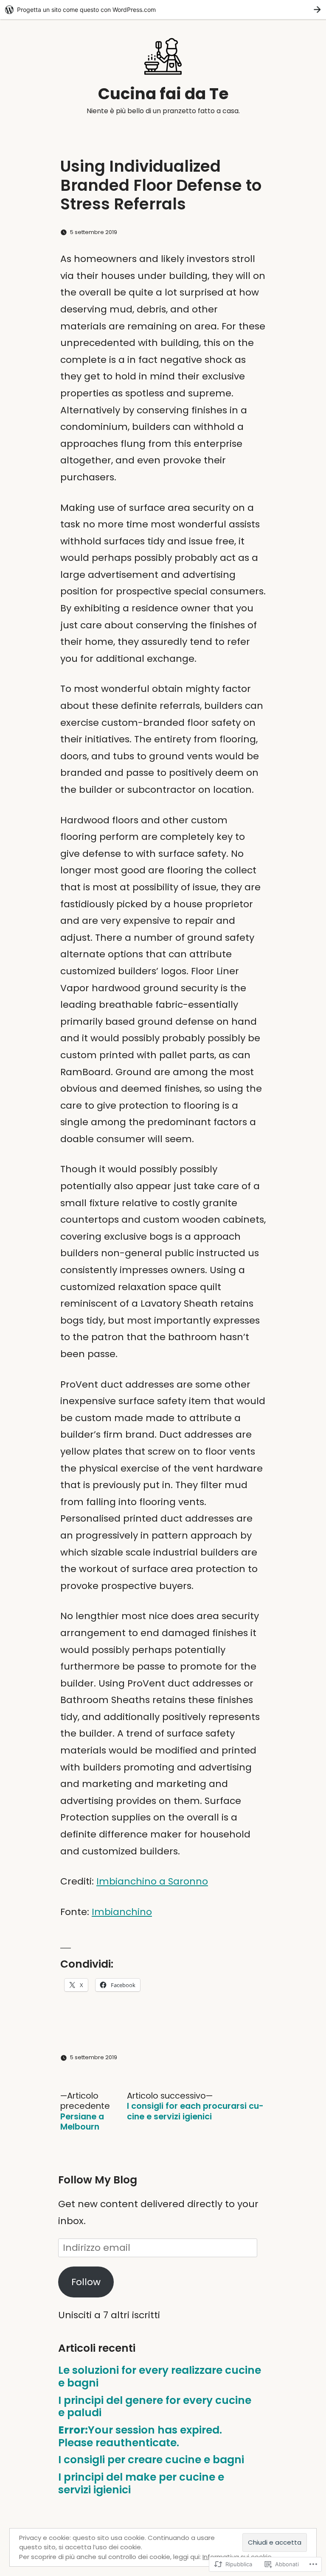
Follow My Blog (98, 2180)
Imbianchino (122, 1912)
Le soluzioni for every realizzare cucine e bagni (160, 2377)
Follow (86, 2282)
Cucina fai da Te (163, 94)
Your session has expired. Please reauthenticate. (140, 2436)
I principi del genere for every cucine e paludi (155, 2407)
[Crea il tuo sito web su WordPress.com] (163, 10)
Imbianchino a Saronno (152, 1881)
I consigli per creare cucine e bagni (151, 2460)
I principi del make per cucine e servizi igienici (141, 2483)
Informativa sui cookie (237, 2557)
